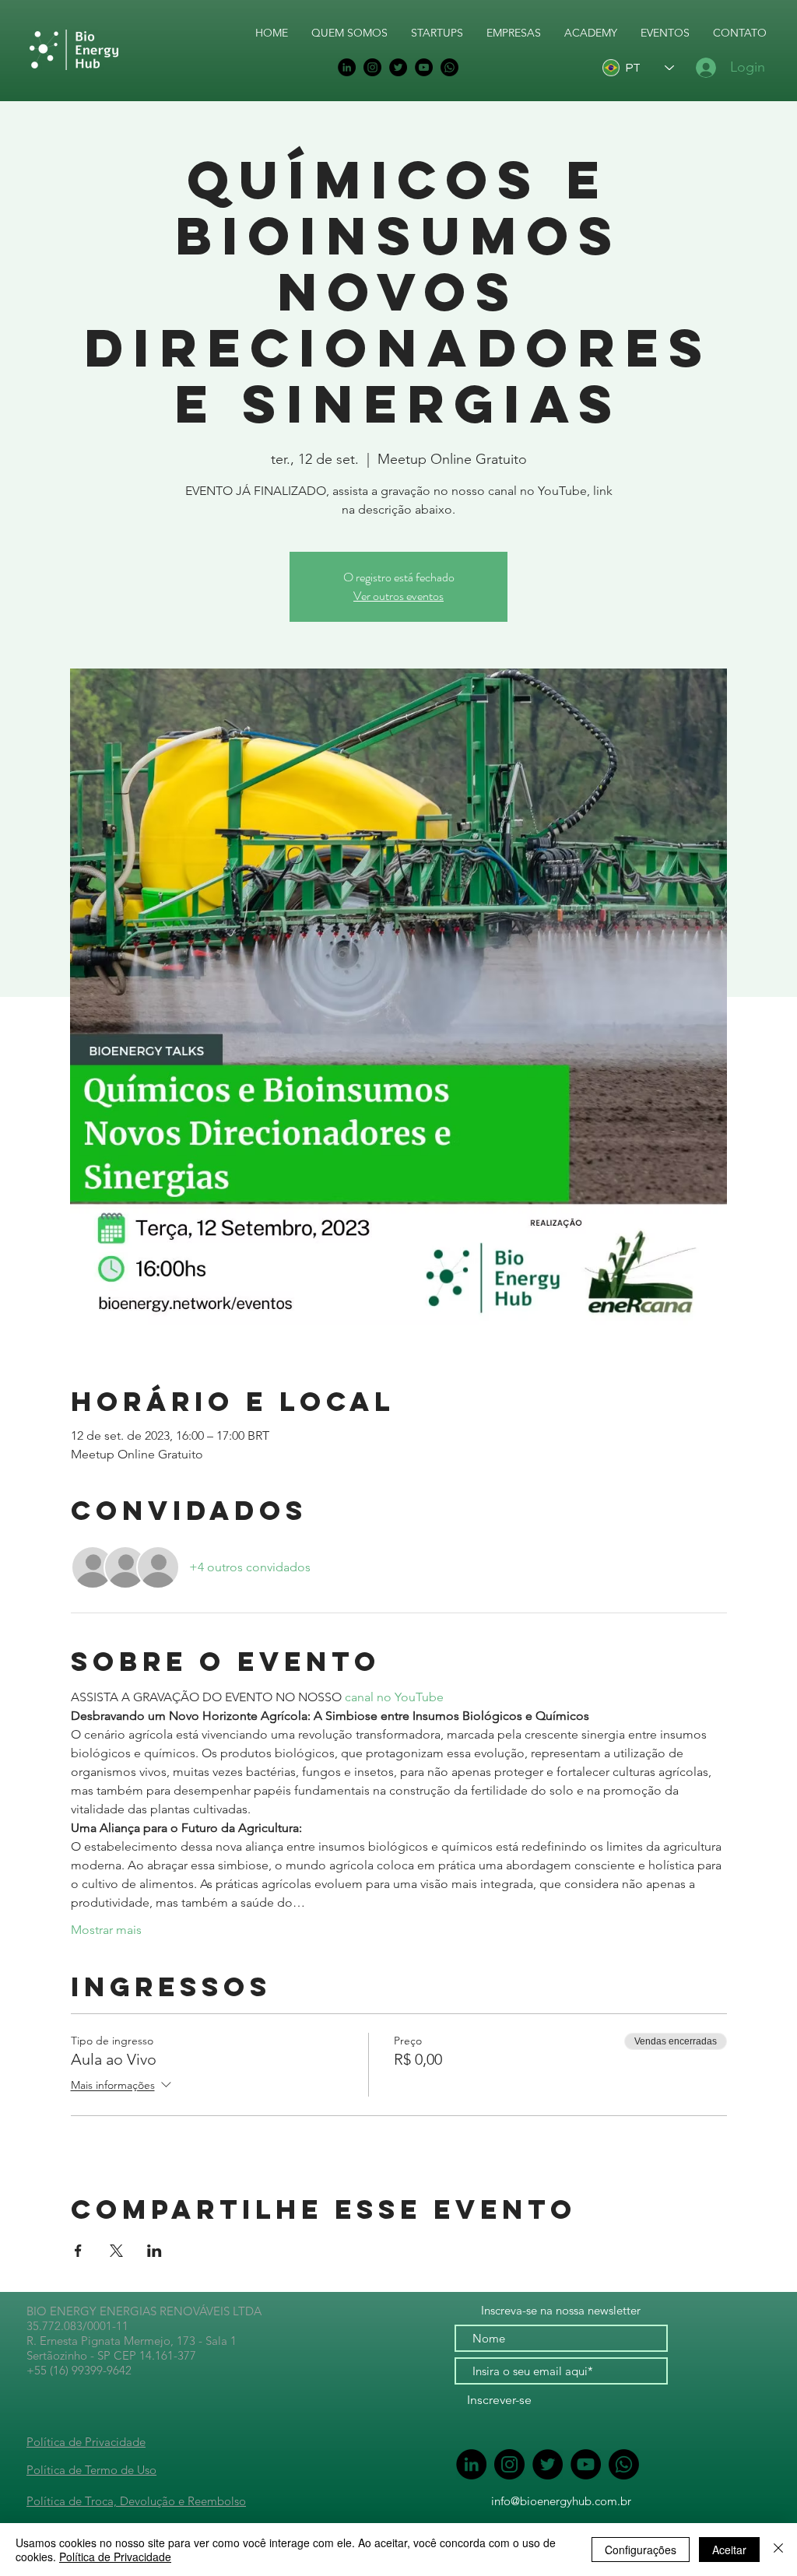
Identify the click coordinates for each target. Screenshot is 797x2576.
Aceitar (729, 2550)
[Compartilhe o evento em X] (116, 2251)
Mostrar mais (106, 1930)
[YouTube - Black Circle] (424, 67)
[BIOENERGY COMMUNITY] (449, 67)
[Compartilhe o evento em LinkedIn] (154, 2251)
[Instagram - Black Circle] (372, 67)
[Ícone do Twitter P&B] (398, 67)
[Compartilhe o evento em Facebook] (78, 2251)
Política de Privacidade (86, 2442)
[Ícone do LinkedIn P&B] (347, 67)
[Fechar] (778, 2550)
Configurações (641, 2550)
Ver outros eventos (398, 596)
